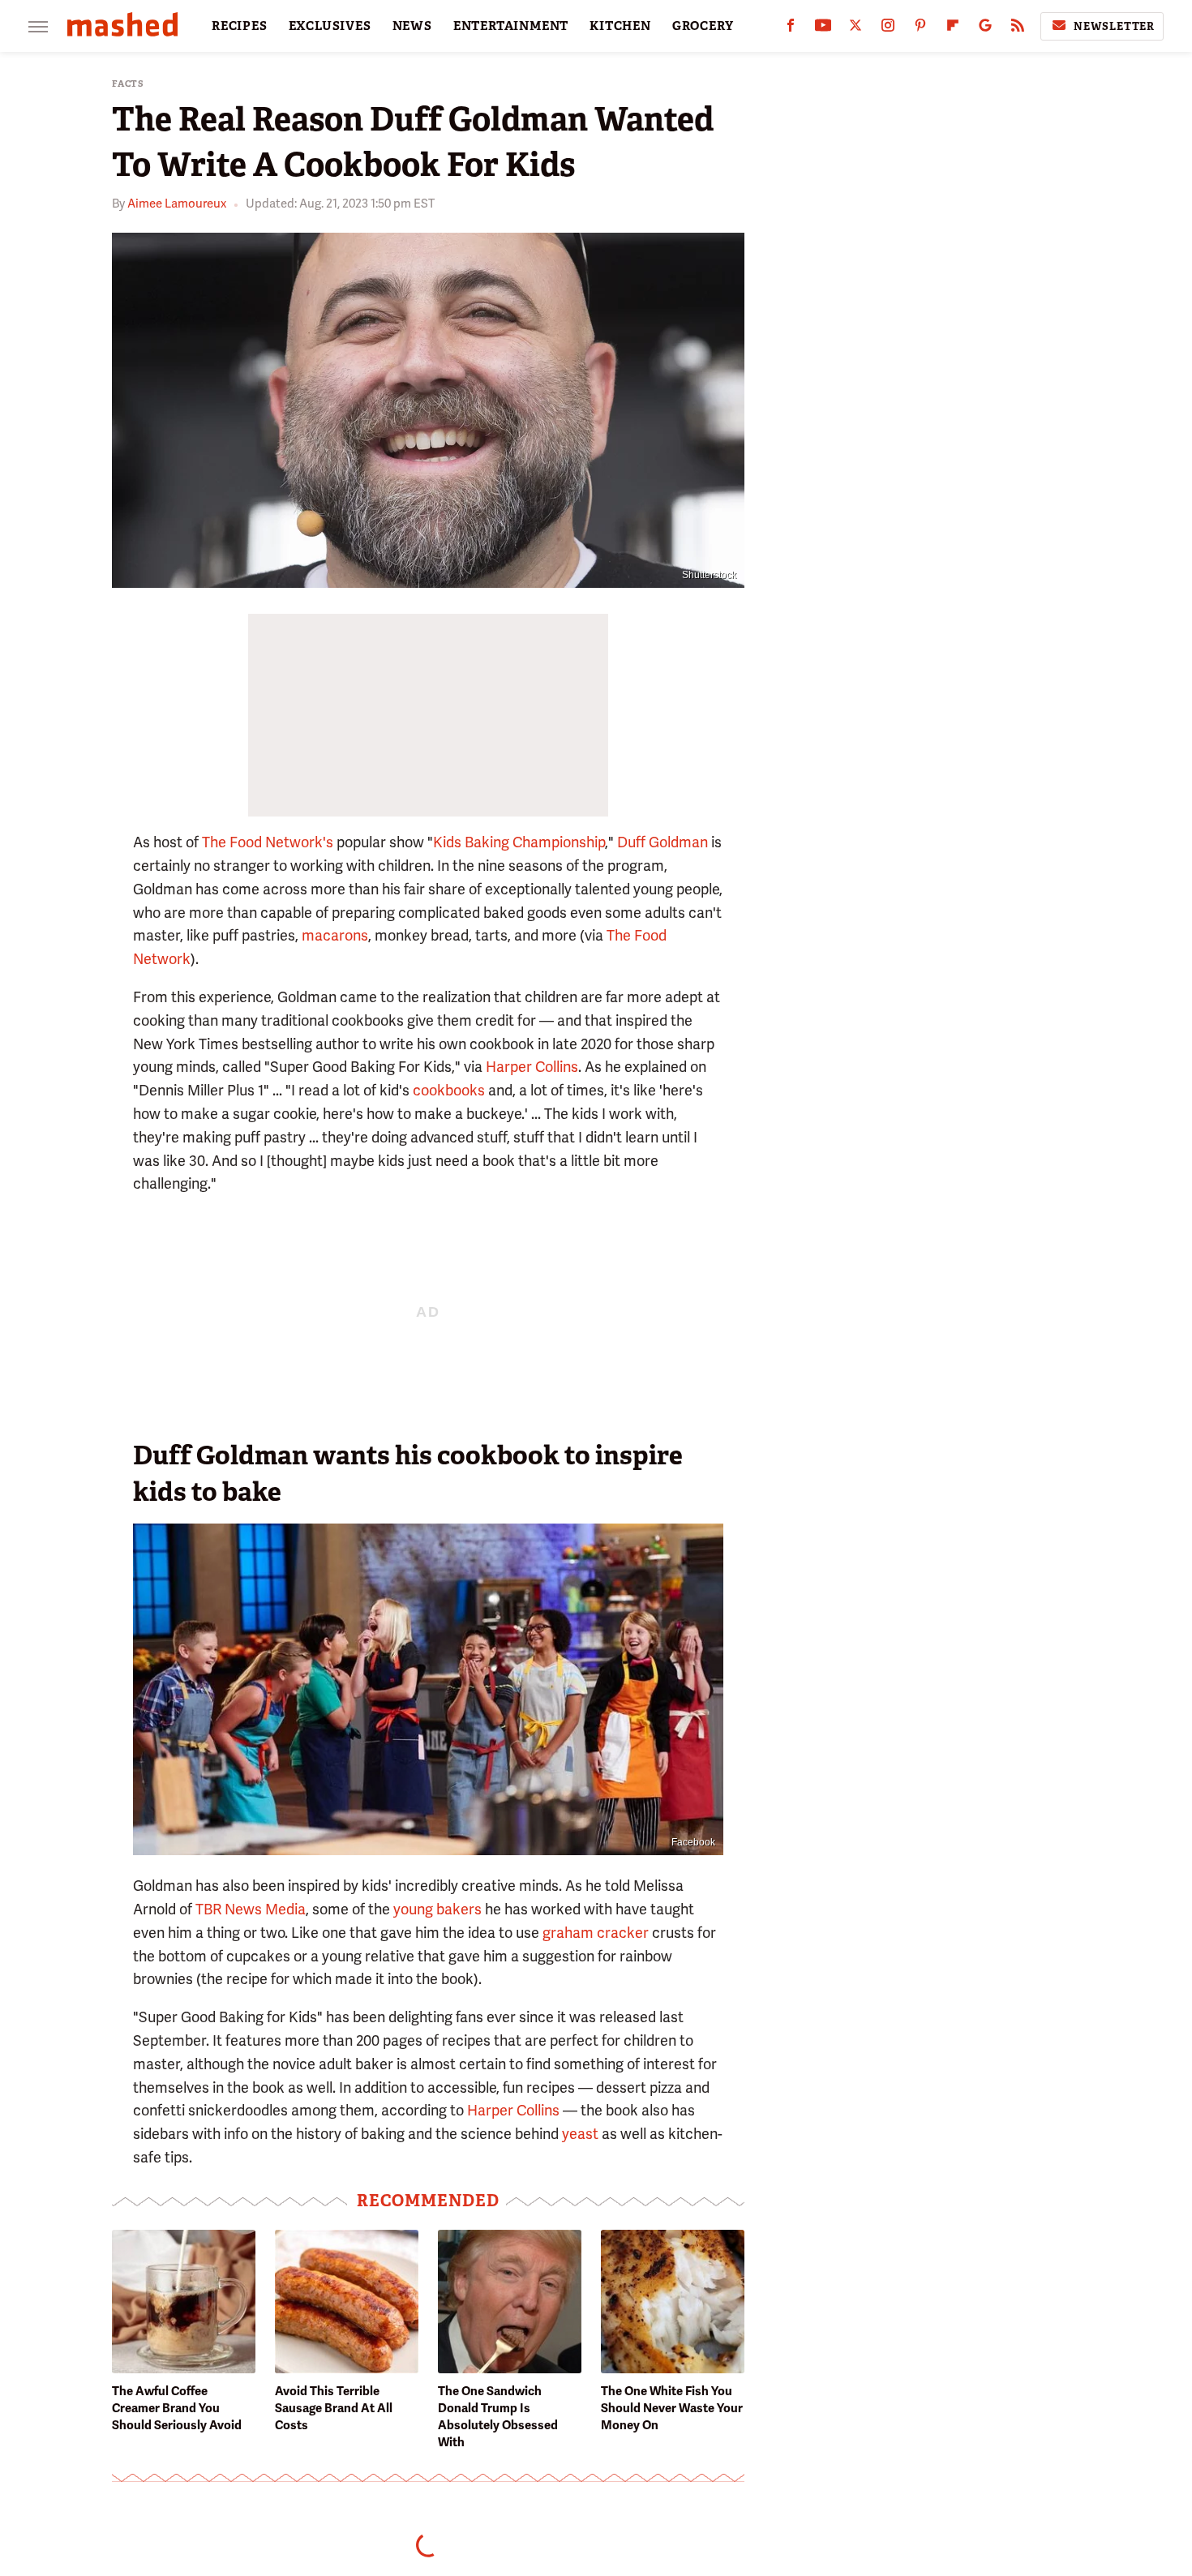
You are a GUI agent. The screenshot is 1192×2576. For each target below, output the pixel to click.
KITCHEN (620, 26)
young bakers (437, 1909)
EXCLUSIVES (330, 26)
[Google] (985, 29)
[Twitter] (855, 29)
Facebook (693, 1842)
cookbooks (449, 1090)
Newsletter (1114, 26)
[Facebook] (791, 29)
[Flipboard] (953, 29)
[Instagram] (888, 29)
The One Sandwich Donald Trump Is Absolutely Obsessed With (498, 2417)
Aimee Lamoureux (177, 204)
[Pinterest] (920, 29)
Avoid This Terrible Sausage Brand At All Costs (334, 2408)
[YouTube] (823, 29)
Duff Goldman (662, 842)
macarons (335, 935)
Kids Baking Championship (519, 842)
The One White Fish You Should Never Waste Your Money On (672, 2408)
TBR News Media (251, 1909)
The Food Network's (268, 842)
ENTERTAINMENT (511, 26)
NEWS (412, 26)
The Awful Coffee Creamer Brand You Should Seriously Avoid (177, 2408)
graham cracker (596, 1933)
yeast (580, 2134)
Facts (128, 84)
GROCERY (703, 26)
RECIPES (240, 26)
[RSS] (1018, 29)
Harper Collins (532, 1067)
